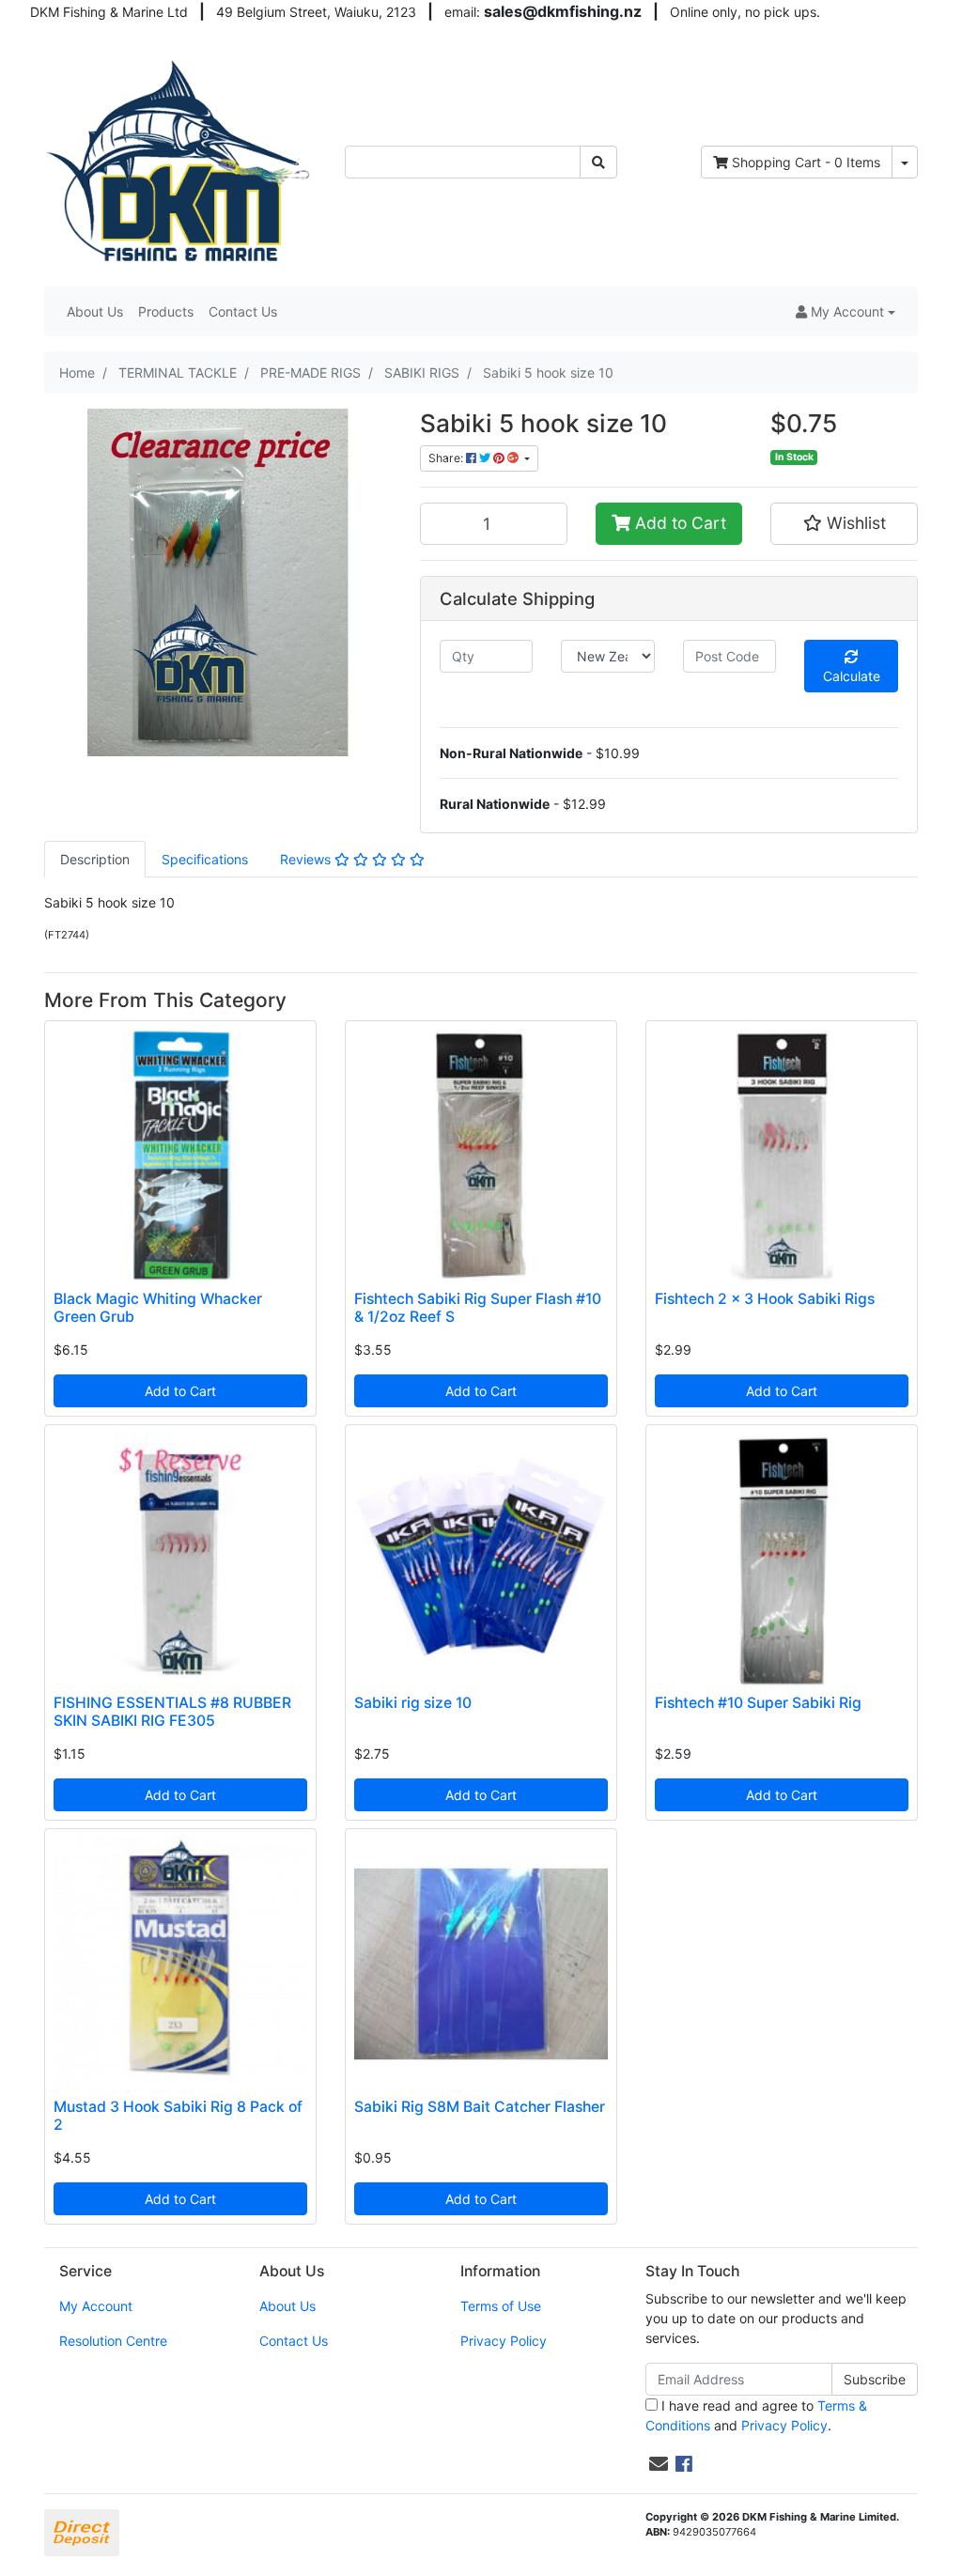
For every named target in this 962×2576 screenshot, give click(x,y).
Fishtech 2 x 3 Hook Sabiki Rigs (765, 1299)
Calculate (852, 676)
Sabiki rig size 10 (413, 1703)
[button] (846, 311)
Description (95, 859)
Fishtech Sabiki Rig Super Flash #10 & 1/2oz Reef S (478, 1308)
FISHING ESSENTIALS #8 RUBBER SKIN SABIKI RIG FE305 (172, 1712)
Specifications (205, 859)
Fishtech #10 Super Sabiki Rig (758, 1703)
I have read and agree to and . (756, 2415)
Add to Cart (678, 523)
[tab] (95, 859)
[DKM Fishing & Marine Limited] (180, 160)
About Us (95, 311)
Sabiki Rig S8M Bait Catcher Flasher (480, 2107)
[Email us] (659, 2464)
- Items (806, 162)
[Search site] (598, 162)
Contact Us (243, 311)
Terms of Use (501, 2306)
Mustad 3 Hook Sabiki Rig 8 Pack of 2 (178, 2116)
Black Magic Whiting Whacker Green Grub (158, 1308)
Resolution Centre (113, 2341)
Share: (447, 458)
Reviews (307, 859)
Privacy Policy (504, 2341)
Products (166, 311)
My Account (96, 2306)
